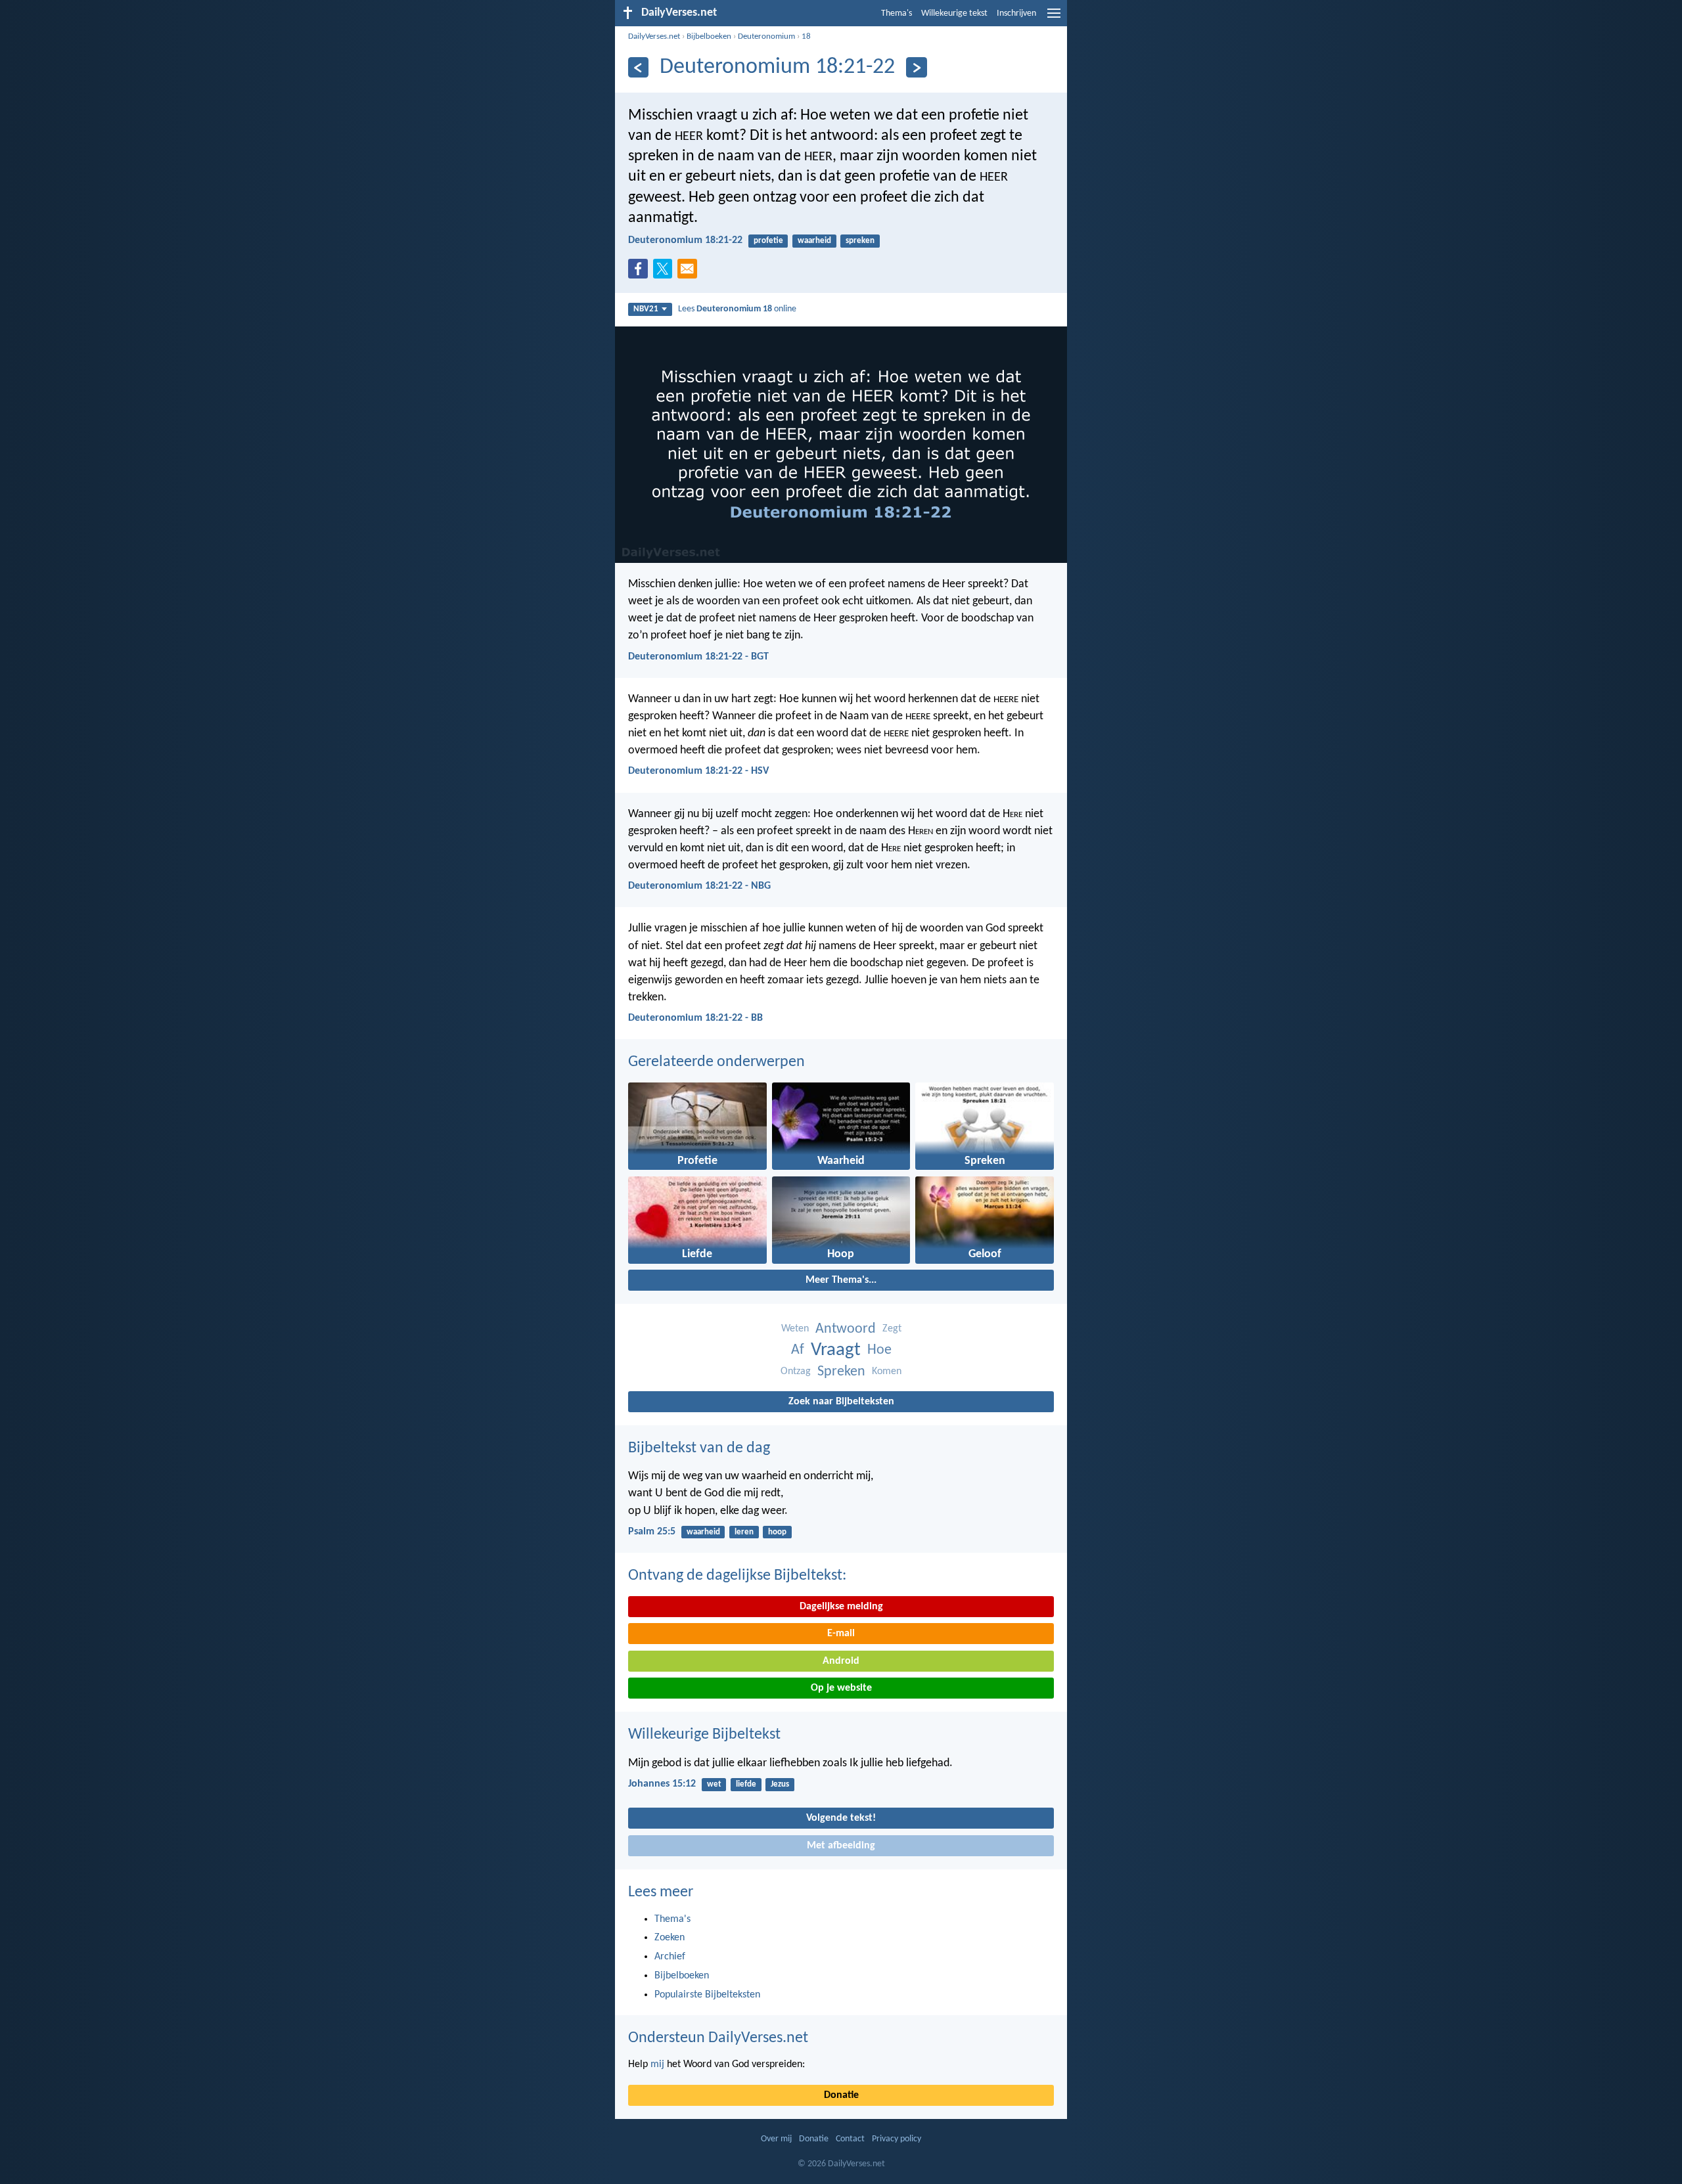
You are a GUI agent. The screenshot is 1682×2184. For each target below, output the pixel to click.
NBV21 (646, 309)
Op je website (841, 1688)
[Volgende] (916, 67)
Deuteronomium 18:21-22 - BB (695, 1018)
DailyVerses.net (654, 36)
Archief (670, 1957)
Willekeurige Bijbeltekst (704, 1735)
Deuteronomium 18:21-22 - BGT (698, 657)
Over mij (776, 2139)
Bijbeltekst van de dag (699, 1448)
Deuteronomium (766, 36)
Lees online (737, 309)
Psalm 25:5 (652, 1532)
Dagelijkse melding (841, 1607)
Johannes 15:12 (662, 1784)
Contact (850, 2139)
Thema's (897, 13)
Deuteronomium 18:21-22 (685, 240)
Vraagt (836, 1350)
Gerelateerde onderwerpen (716, 1062)
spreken (860, 241)
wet (714, 1784)
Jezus (780, 1784)
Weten (795, 1329)
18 (806, 36)
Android (841, 1661)
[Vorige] (638, 67)
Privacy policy (897, 2139)
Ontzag (796, 1371)
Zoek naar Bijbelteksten (841, 1402)
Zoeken (670, 1938)
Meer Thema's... (841, 1280)
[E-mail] (690, 273)
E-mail (841, 1634)
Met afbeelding (841, 1846)
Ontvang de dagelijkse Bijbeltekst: (737, 1576)
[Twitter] (666, 273)
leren (744, 1532)
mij (657, 2064)
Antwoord (846, 1329)
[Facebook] (641, 273)
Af (798, 1350)
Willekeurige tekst (954, 13)
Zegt (892, 1329)
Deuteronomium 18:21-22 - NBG (699, 886)
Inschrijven (1016, 13)
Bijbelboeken (709, 36)
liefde (746, 1784)
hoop (777, 1532)
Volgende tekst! (841, 1818)
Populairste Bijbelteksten (707, 1995)
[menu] (1054, 18)
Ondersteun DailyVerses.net (718, 2038)
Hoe (879, 1350)
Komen (887, 1371)
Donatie (841, 2095)
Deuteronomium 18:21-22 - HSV (698, 771)
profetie (768, 241)
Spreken (841, 1372)
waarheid (814, 241)
